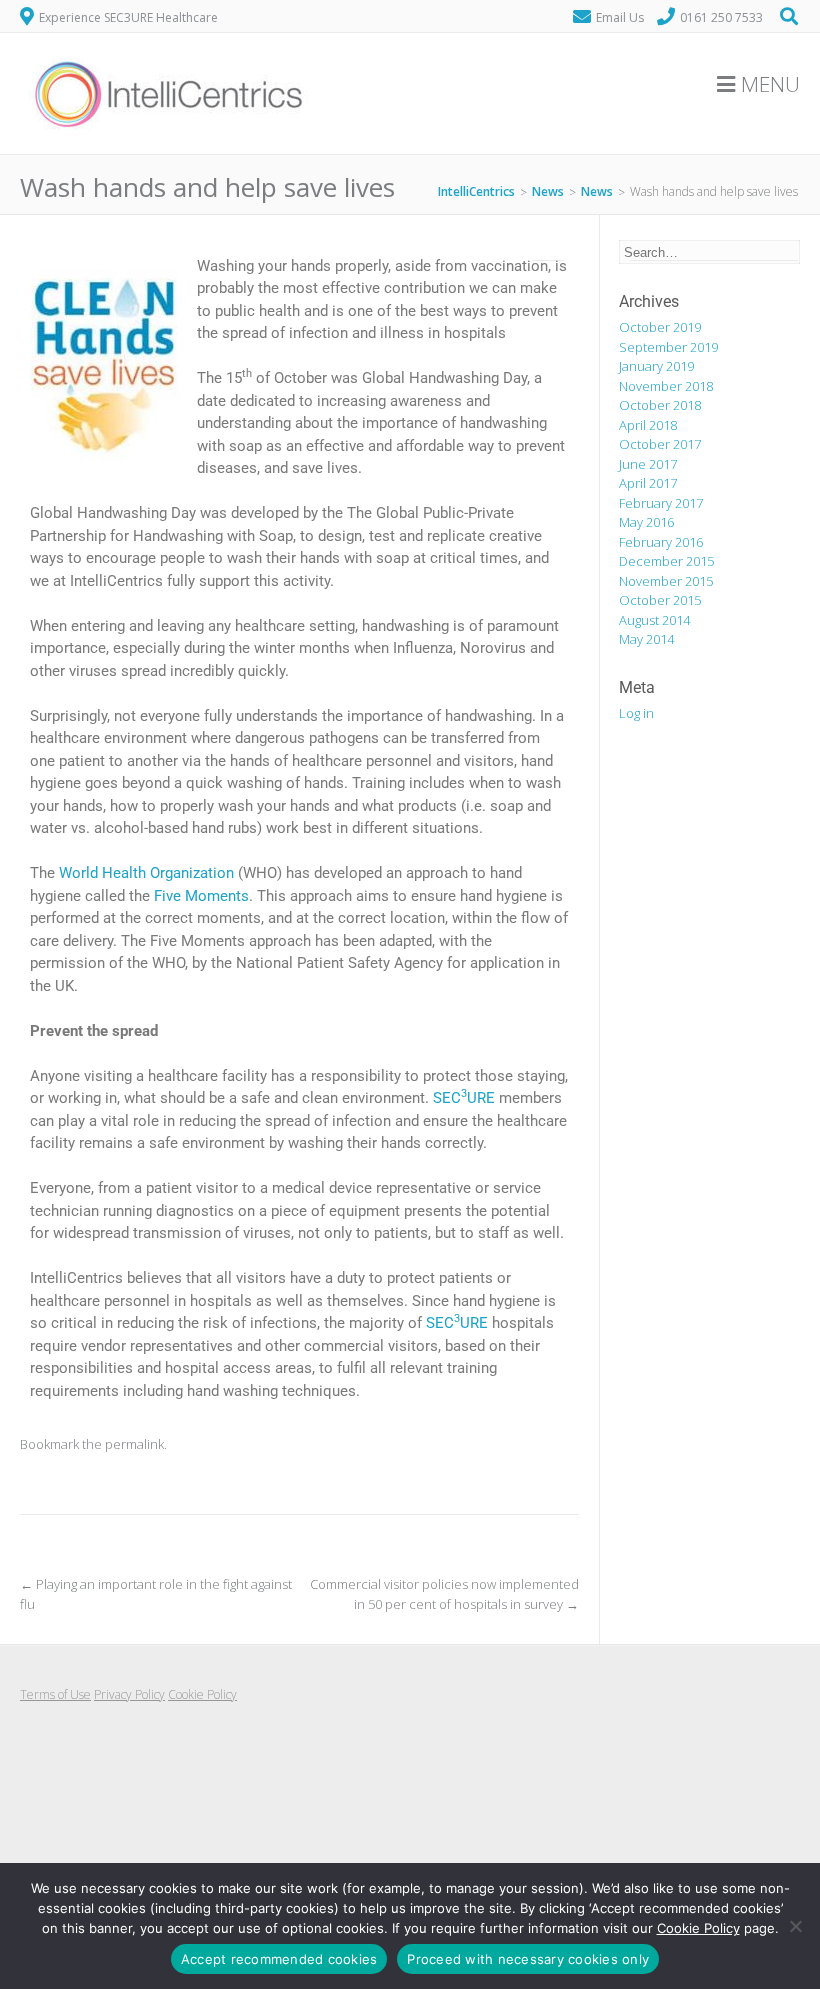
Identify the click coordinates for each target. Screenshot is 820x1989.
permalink (134, 1444)
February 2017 (661, 503)
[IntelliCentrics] (170, 143)
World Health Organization (148, 873)
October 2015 (660, 600)
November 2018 (666, 386)
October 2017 (660, 444)
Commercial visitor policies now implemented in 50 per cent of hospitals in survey (444, 1594)
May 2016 (646, 522)
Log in (636, 713)
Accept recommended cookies (279, 1959)
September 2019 (668, 347)
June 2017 (648, 464)
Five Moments (201, 896)
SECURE (464, 1098)
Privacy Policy (129, 1694)
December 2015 (666, 561)
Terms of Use (55, 1694)
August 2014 (654, 620)
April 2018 (648, 425)
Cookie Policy (202, 1694)
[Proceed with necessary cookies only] (795, 1926)
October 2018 (660, 405)
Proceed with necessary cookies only (528, 1959)
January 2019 (656, 366)
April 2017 (648, 483)
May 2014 (646, 639)
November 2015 (666, 581)
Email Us (620, 17)
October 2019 (660, 327)
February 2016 (661, 542)
